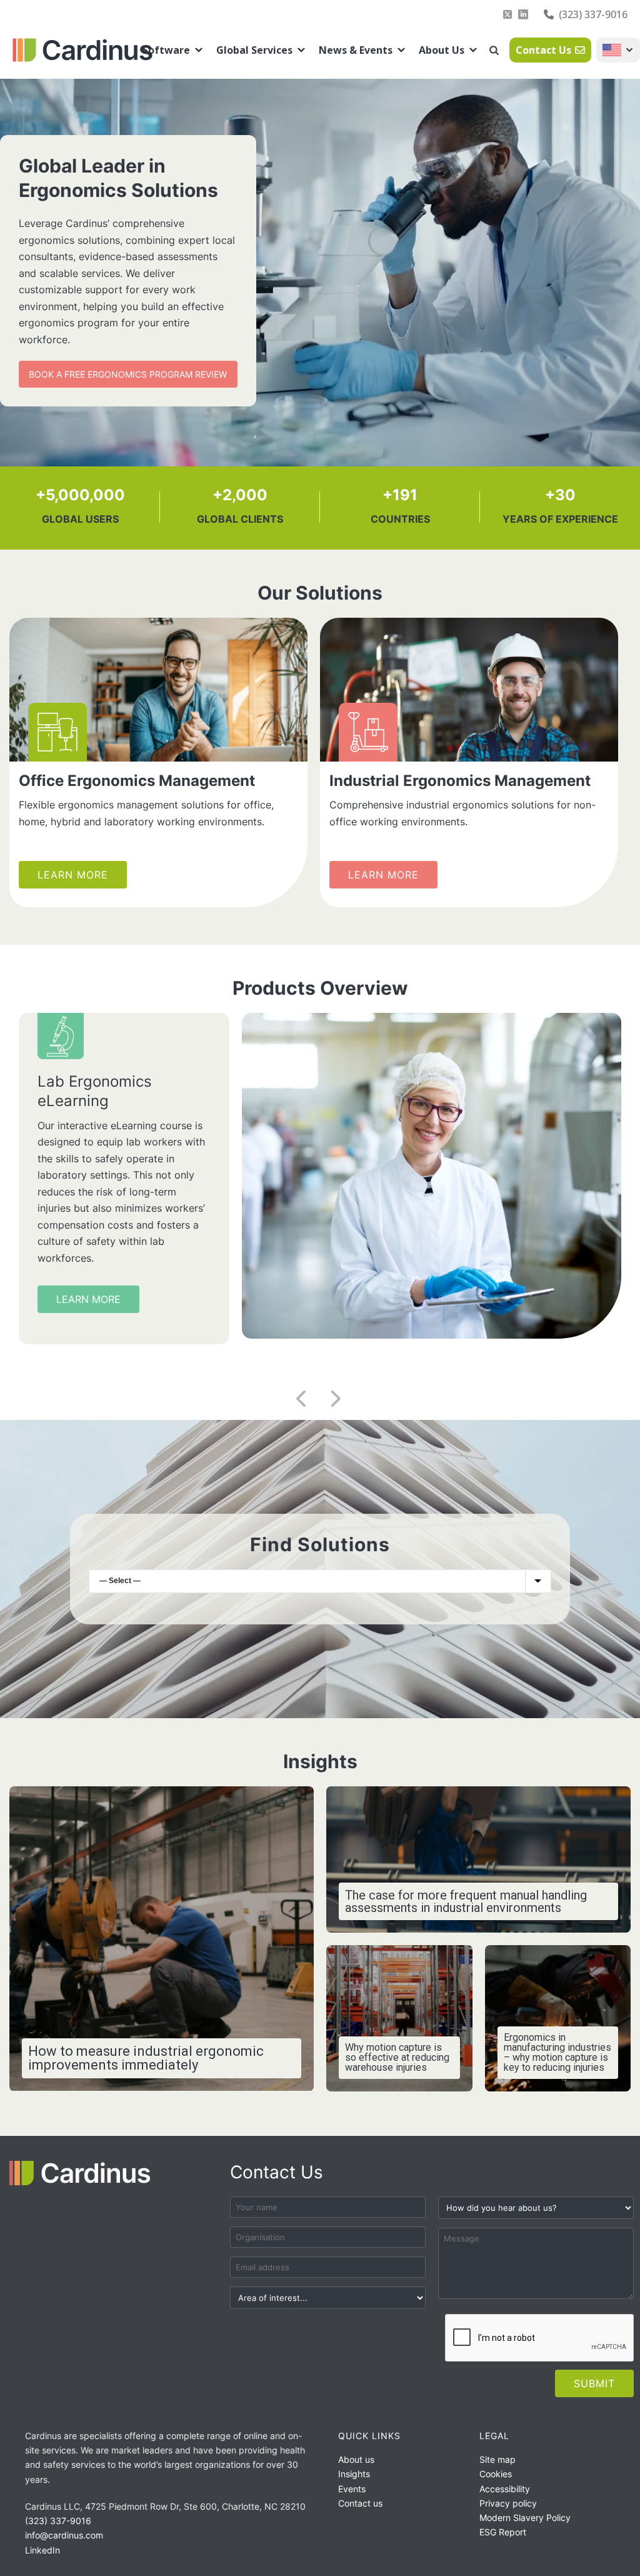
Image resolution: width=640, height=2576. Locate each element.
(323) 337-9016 (593, 14)
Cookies (496, 2474)
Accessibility (505, 2489)
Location (618, 50)
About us (356, 2459)
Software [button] (166, 50)
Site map (497, 2459)
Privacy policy (508, 2503)
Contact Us (543, 50)
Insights (354, 2474)
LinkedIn (42, 2550)
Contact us (360, 2503)
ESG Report (503, 2532)
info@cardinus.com (64, 2535)
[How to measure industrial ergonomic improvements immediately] (162, 1939)
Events (352, 2489)
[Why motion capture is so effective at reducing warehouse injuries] (399, 2018)
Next (329, 1402)
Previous (296, 1402)
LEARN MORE (88, 1325)
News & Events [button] (356, 50)
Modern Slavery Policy (525, 2518)
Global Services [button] (254, 50)
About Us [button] (442, 50)
